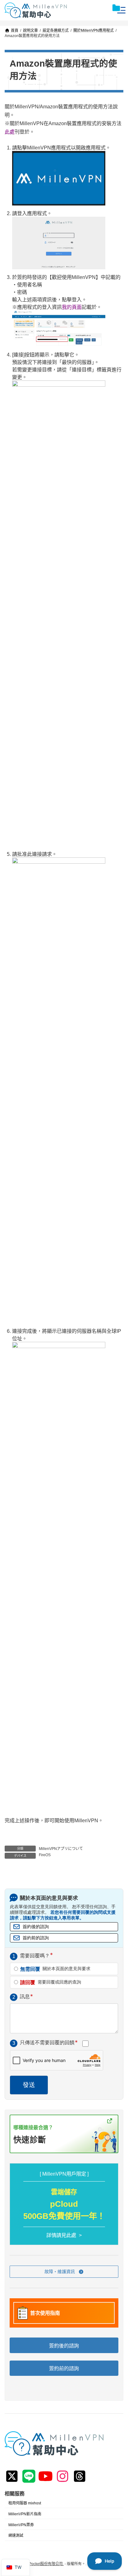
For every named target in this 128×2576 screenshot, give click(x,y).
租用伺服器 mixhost (25, 2503)
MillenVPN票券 (21, 2525)
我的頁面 (72, 307)
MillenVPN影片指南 (25, 2514)
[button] (64, 2272)
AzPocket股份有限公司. (44, 2564)
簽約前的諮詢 (36, 1938)
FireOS (45, 1855)
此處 (10, 132)
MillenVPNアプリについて (61, 1849)
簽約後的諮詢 (36, 1927)
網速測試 (16, 2536)
